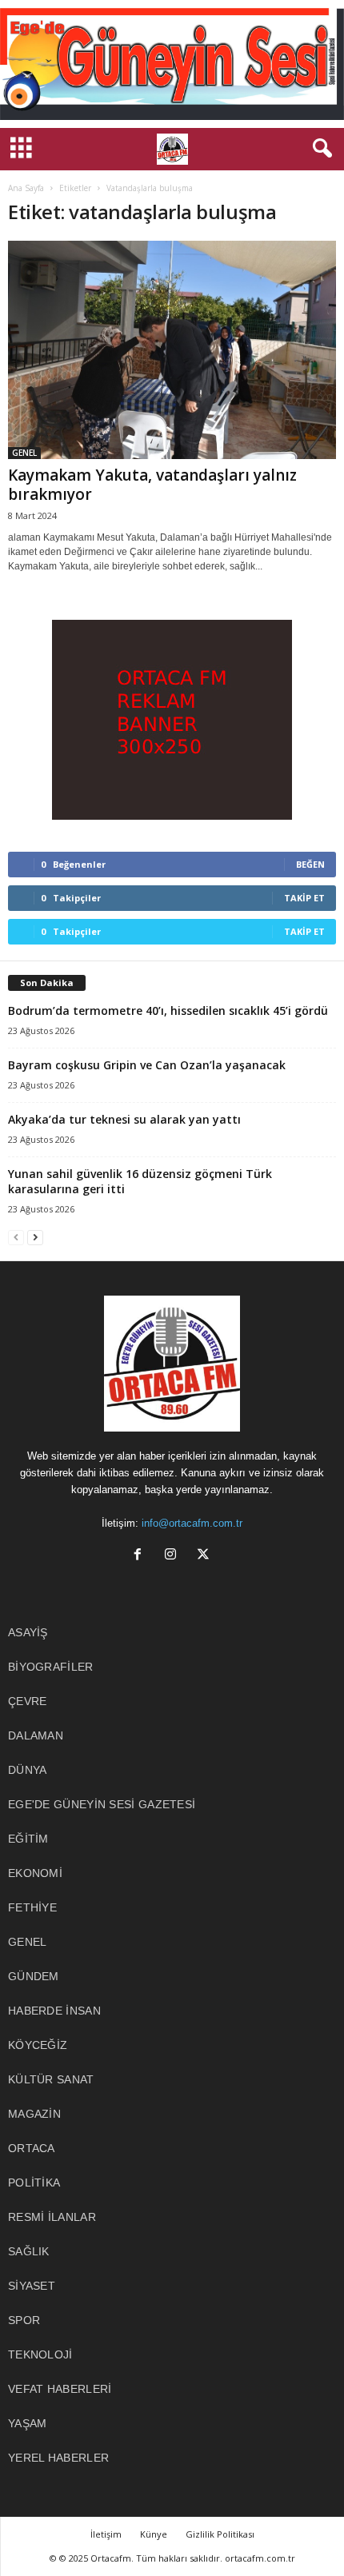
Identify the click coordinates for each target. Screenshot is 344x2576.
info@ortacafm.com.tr (192, 1523)
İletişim (106, 2534)
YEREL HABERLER (58, 2458)
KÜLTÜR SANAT (51, 2079)
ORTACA (32, 2148)
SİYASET (32, 2286)
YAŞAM (28, 2423)
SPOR (24, 2320)
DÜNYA (28, 1770)
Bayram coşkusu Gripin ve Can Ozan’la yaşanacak (147, 1065)
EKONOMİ (35, 1873)
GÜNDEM (34, 1976)
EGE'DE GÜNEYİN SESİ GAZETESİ (102, 1804)
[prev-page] (16, 1237)
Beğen (310, 864)
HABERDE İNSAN (54, 2011)
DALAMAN (36, 1735)
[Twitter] (205, 1556)
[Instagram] (174, 1556)
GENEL (24, 453)
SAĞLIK (29, 2251)
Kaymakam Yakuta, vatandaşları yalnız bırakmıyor (152, 485)
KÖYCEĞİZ (38, 2045)
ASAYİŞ (28, 1632)
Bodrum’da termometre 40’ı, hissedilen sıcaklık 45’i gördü (168, 1010)
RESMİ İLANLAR (52, 2217)
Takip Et (304, 898)
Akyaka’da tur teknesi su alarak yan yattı (124, 1119)
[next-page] (35, 1237)
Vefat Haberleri (60, 2389)
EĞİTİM (28, 1839)
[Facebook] (141, 1556)
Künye (154, 2534)
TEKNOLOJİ (40, 2354)
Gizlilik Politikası (220, 2534)
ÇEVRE (28, 1701)
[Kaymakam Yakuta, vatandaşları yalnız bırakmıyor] (172, 350)
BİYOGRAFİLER (51, 1667)
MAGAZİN (34, 2114)
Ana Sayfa (26, 188)
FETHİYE (32, 1907)
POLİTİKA (34, 2183)
